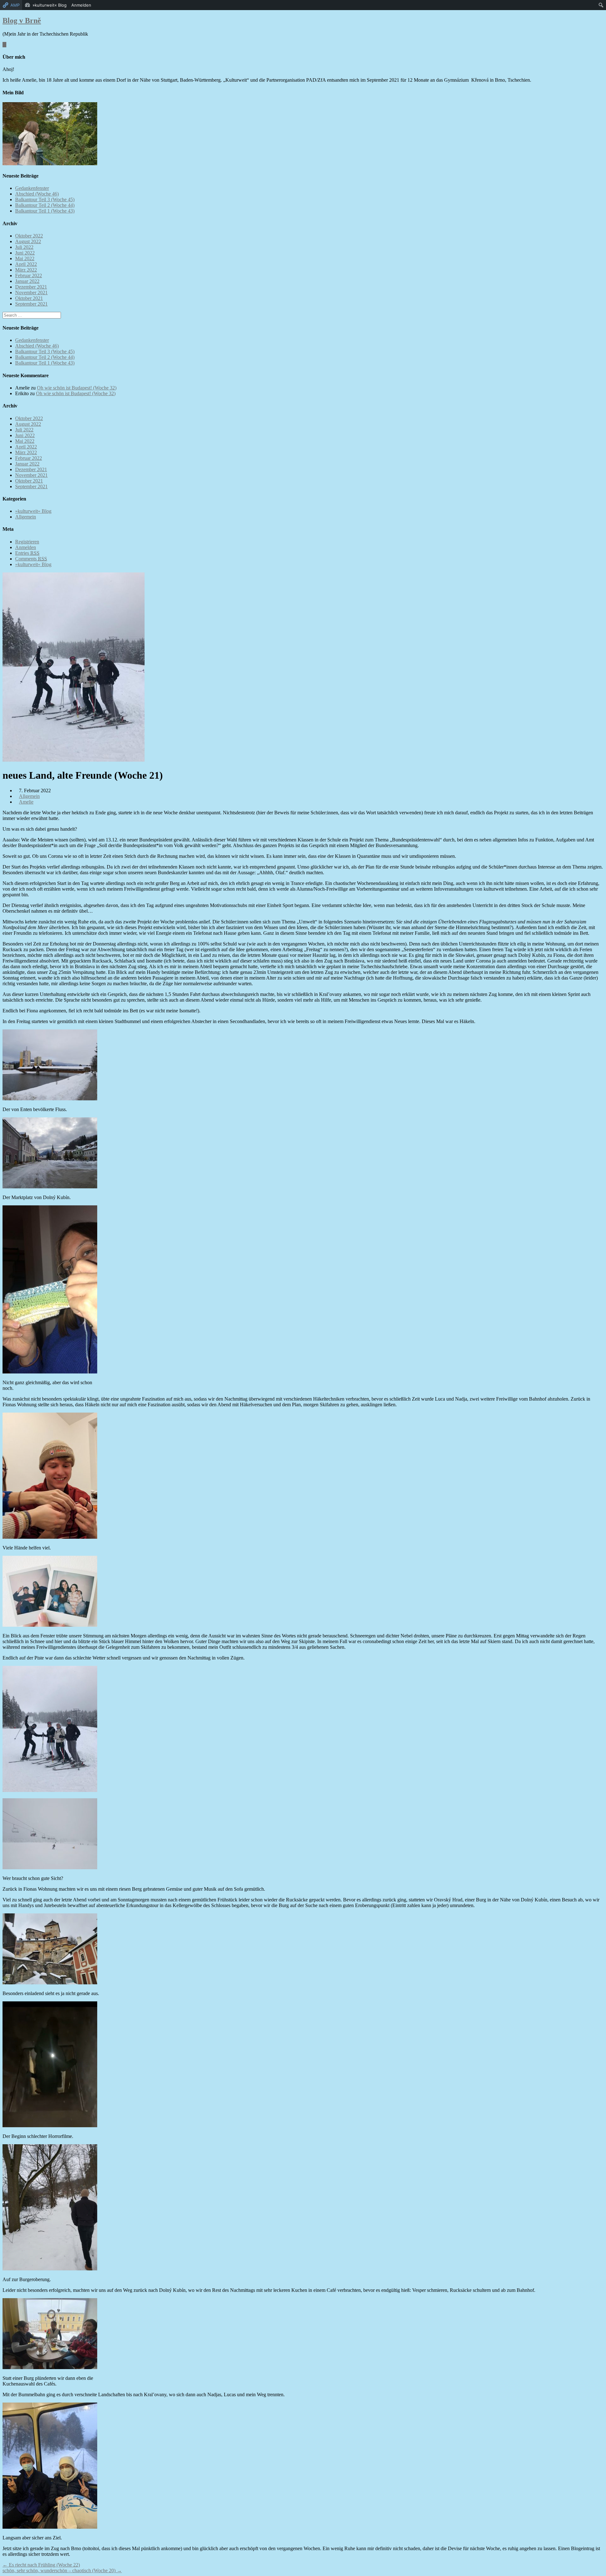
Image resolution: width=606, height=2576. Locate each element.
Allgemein (26, 517)
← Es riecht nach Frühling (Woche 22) (41, 2565)
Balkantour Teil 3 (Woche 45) (45, 199)
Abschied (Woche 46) (37, 194)
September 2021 (31, 304)
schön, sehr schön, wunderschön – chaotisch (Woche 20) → (62, 2570)
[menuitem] (601, 5)
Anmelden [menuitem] (81, 5)
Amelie (26, 802)
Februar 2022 (29, 275)
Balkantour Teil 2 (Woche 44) (45, 205)
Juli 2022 (24, 247)
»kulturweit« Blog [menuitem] (50, 5)
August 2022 (28, 241)
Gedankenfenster (32, 188)
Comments (31, 559)
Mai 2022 (25, 258)
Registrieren (27, 542)
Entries (27, 553)
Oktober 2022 (29, 236)
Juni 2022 (25, 253)
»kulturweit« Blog (33, 511)
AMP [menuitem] (15, 5)
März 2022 (26, 270)
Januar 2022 (27, 281)
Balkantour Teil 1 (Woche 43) (45, 211)
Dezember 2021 (31, 287)
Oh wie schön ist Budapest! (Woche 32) (77, 388)
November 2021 (31, 293)
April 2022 (26, 264)
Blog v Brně (22, 20)
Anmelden (26, 547)
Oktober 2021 (29, 298)
